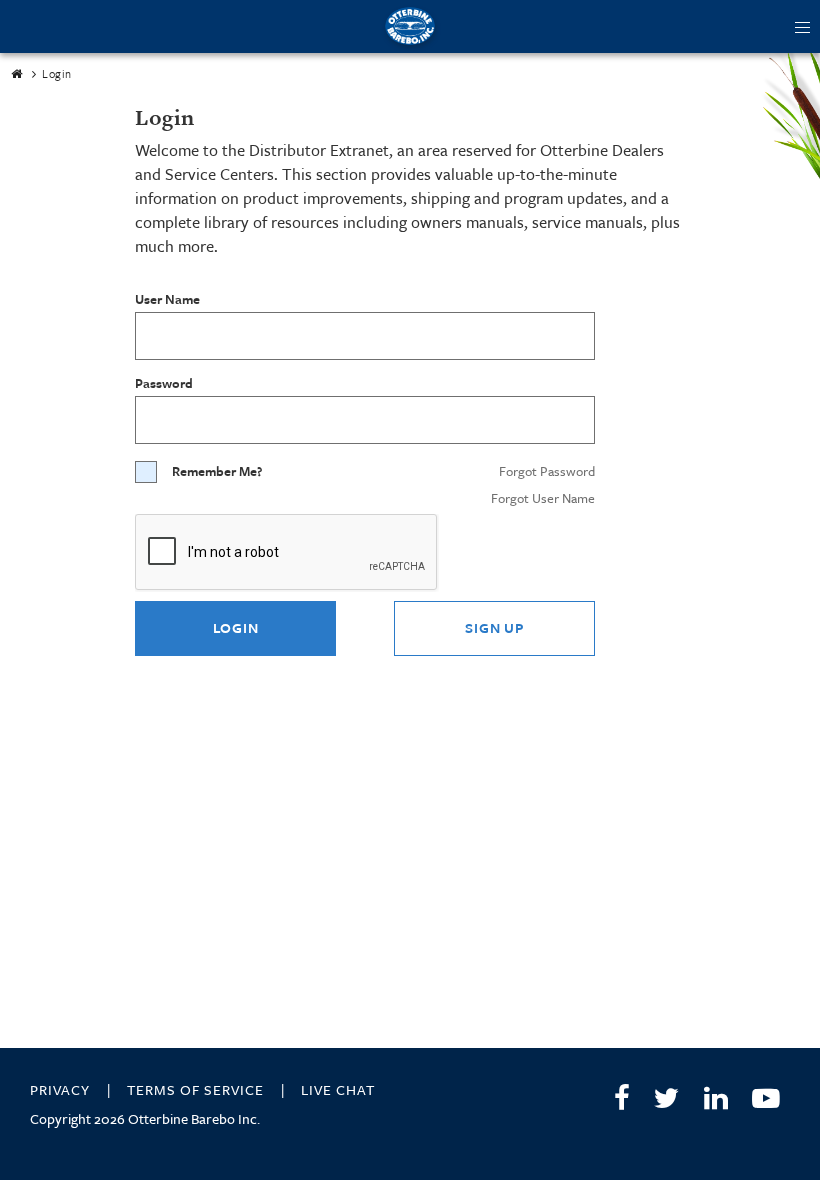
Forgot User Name (543, 498)
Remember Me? (217, 471)
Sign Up (494, 627)
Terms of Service (195, 1089)
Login (236, 627)
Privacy (60, 1089)
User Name (167, 299)
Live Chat (338, 1089)
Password (164, 383)
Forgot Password (547, 471)
